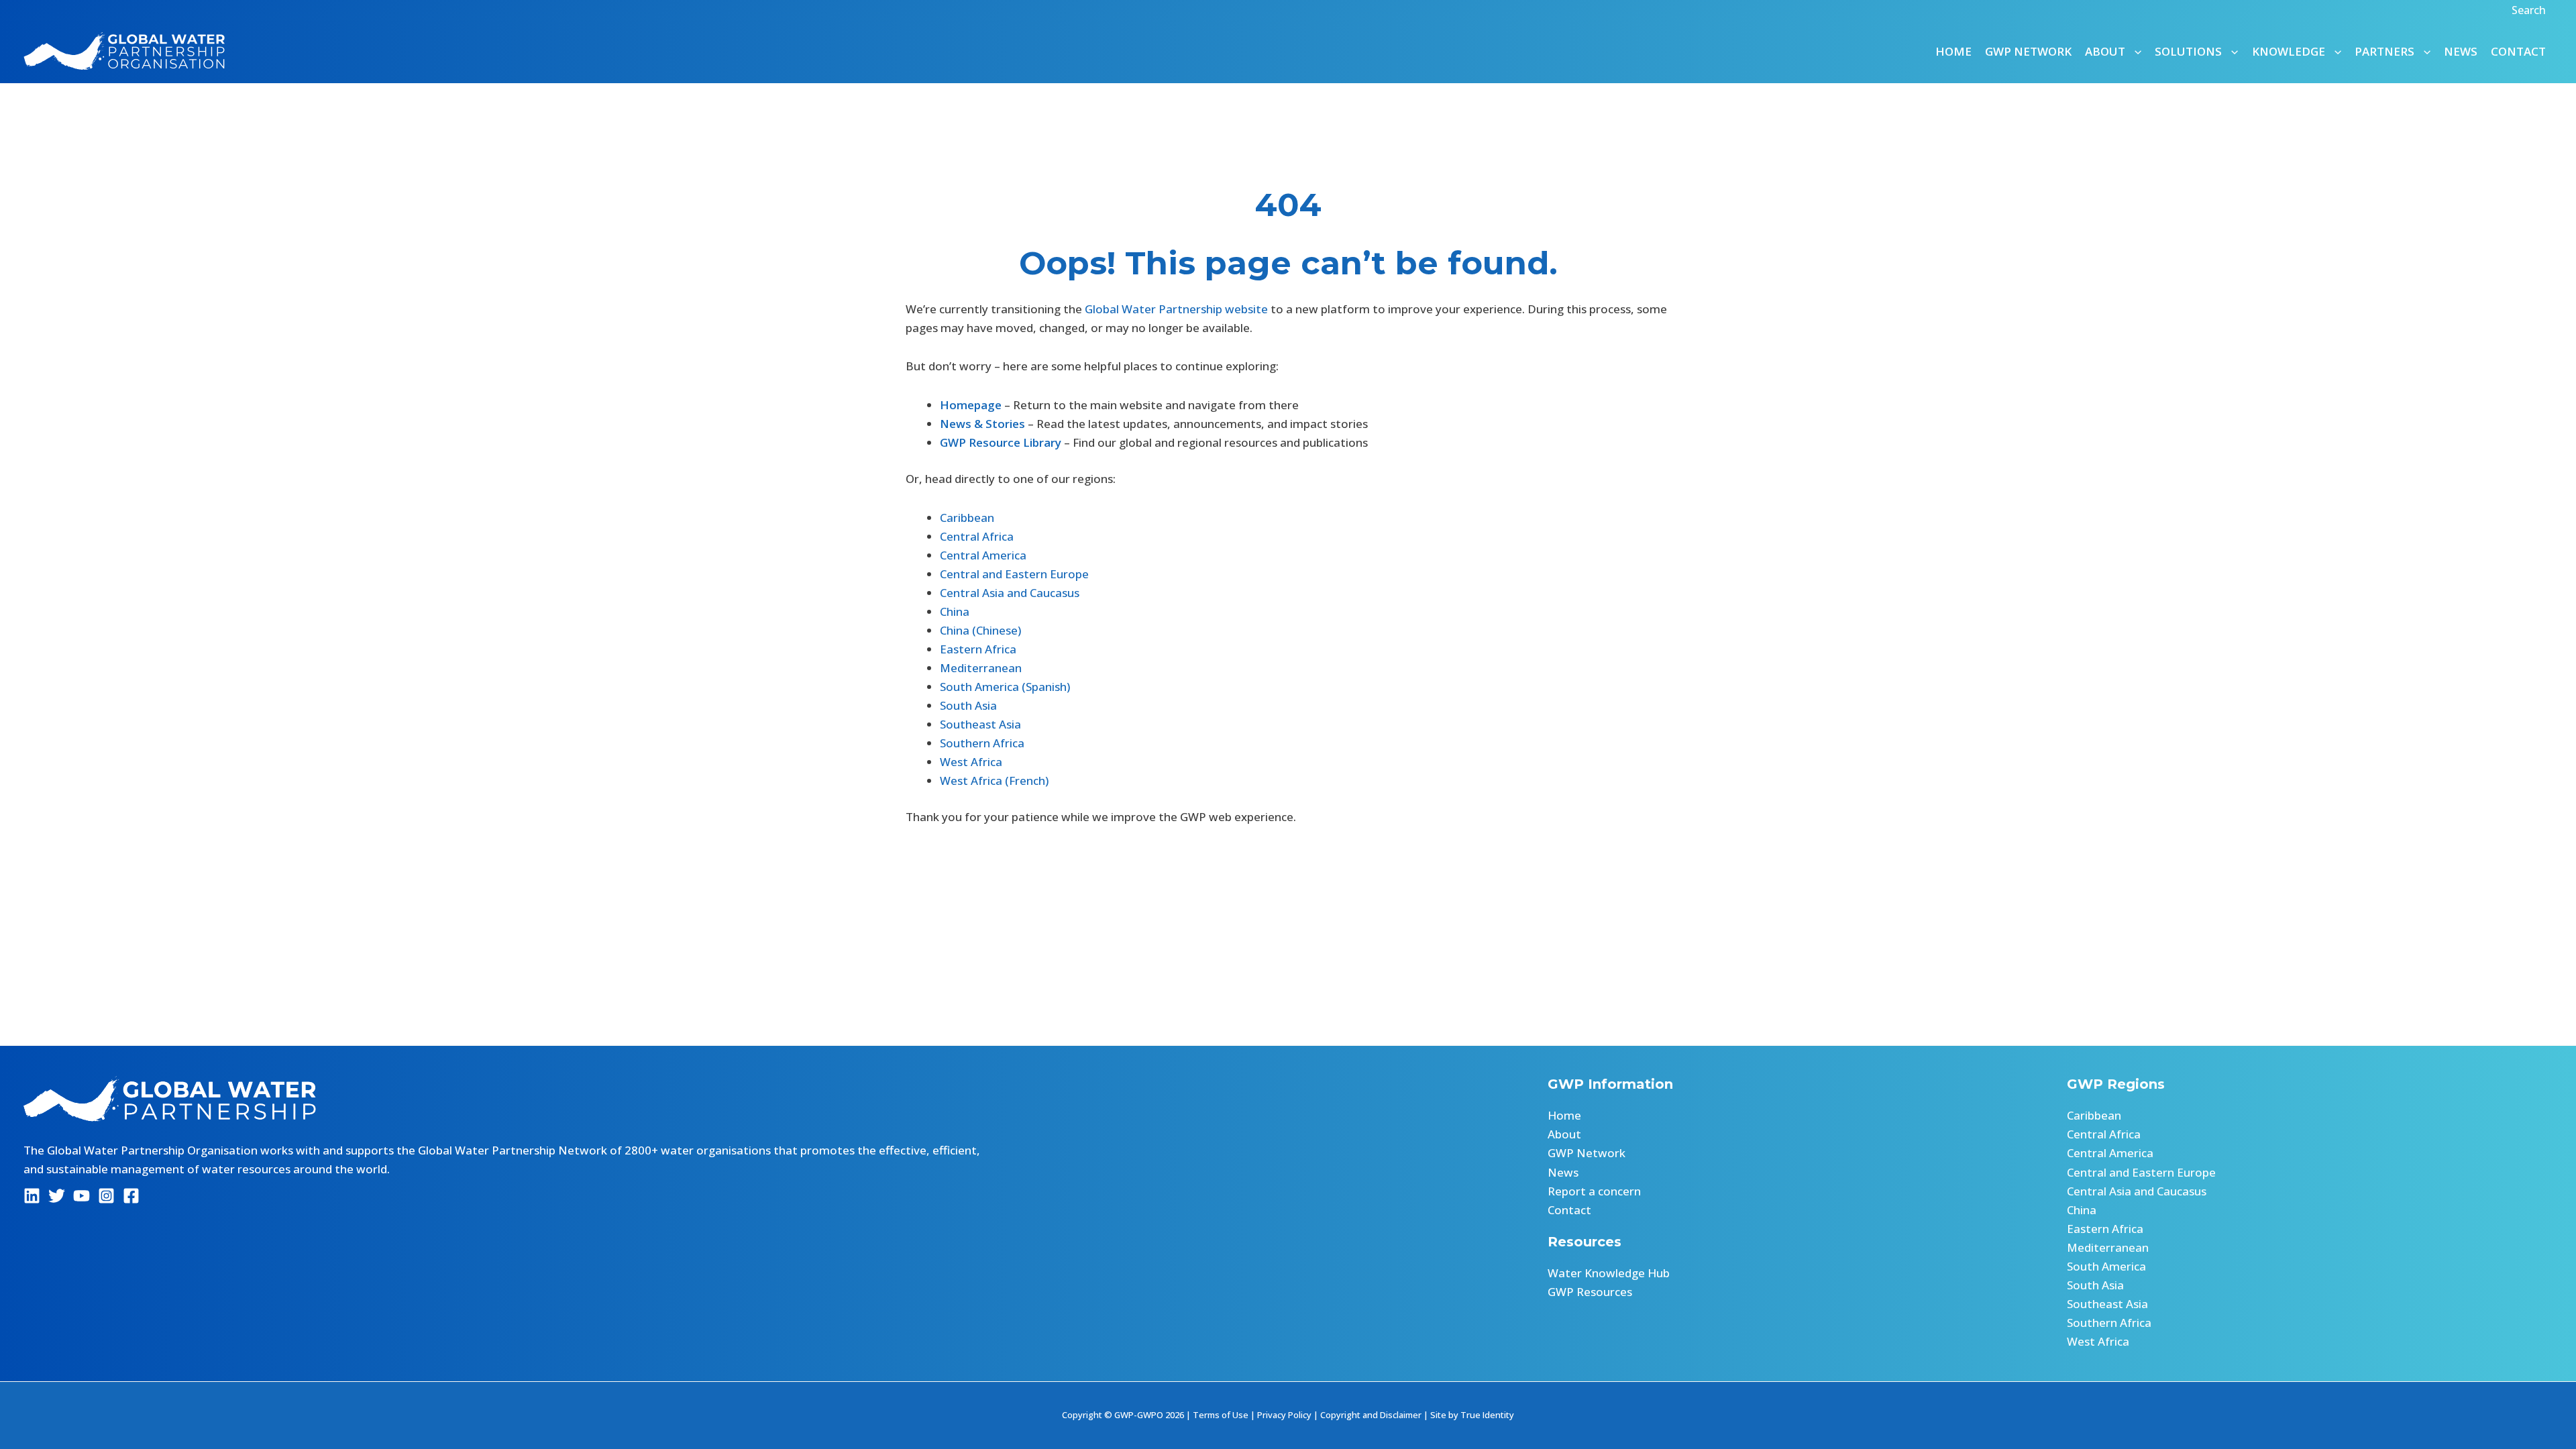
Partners (2384, 51)
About (1564, 1134)
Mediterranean (981, 668)
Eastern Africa (978, 649)
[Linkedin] (32, 1196)
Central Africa (977, 536)
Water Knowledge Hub (1609, 1273)
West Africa (971, 762)
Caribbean (967, 518)
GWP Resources (1590, 1292)
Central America (983, 555)
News (2461, 51)
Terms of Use (1221, 1415)
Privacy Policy (1284, 1415)
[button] (2530, 10)
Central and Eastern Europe (1014, 574)
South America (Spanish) (1005, 687)
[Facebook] (131, 1196)
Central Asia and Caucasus (1010, 593)
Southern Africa (982, 743)
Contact (2518, 51)
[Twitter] (57, 1196)
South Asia (968, 705)
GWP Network (2028, 51)
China (955, 611)
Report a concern (1594, 1191)
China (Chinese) (980, 630)
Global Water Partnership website (1176, 309)
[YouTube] (82, 1196)
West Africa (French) (994, 781)
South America (2106, 1266)
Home (1953, 51)
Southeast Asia (980, 724)
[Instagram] (106, 1196)
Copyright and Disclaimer (1371, 1415)
